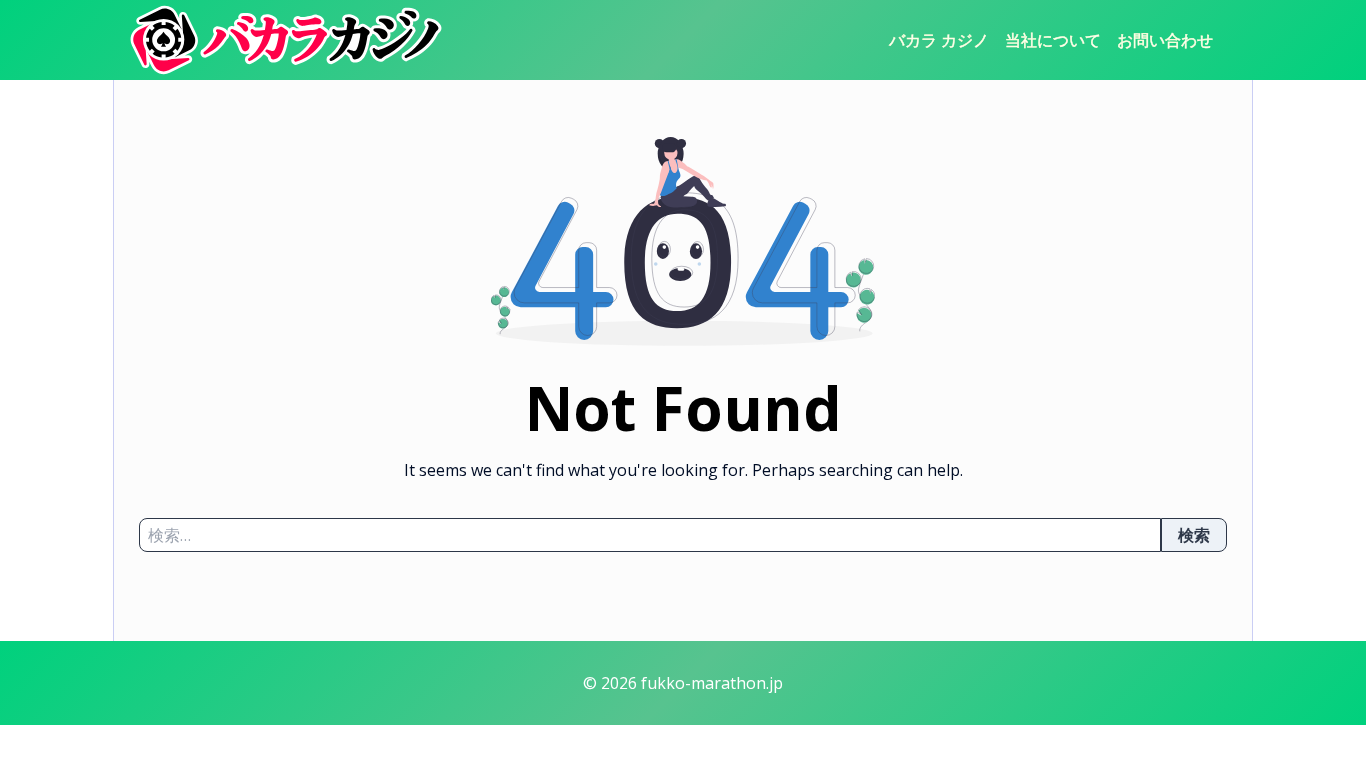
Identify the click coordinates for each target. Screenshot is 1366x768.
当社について (1053, 40)
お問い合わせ (1165, 40)
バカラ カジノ (939, 40)
